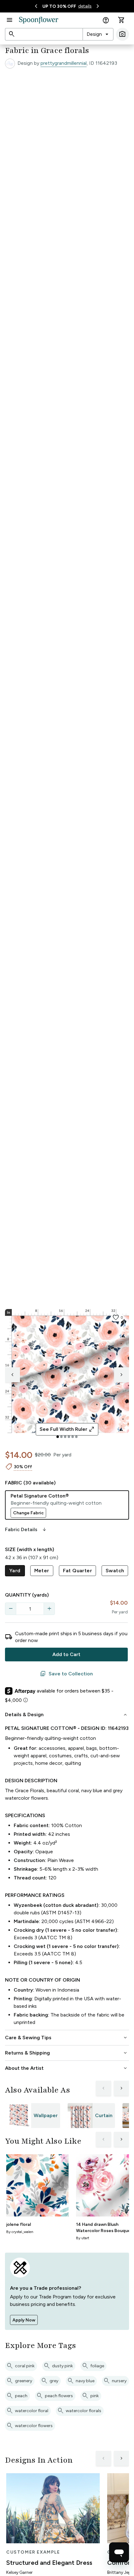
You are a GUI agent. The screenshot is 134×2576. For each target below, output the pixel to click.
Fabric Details (26, 1530)
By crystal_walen (20, 2232)
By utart (83, 2238)
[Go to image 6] (76, 1437)
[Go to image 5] (73, 1437)
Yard (15, 1571)
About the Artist (67, 2068)
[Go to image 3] (65, 1437)
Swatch (115, 1571)
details (85, 6)
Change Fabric (28, 1513)
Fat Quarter (77, 1571)
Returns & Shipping (67, 2053)
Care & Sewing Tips (67, 2038)
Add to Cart (66, 1654)
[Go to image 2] (61, 1437)
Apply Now (24, 2320)
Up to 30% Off (59, 6)
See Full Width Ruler (67, 1429)
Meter (42, 1571)
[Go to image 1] (58, 1437)
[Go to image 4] (69, 1437)
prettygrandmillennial (64, 63)
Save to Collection (66, 1674)
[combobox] (98, 34)
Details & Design (67, 1715)
